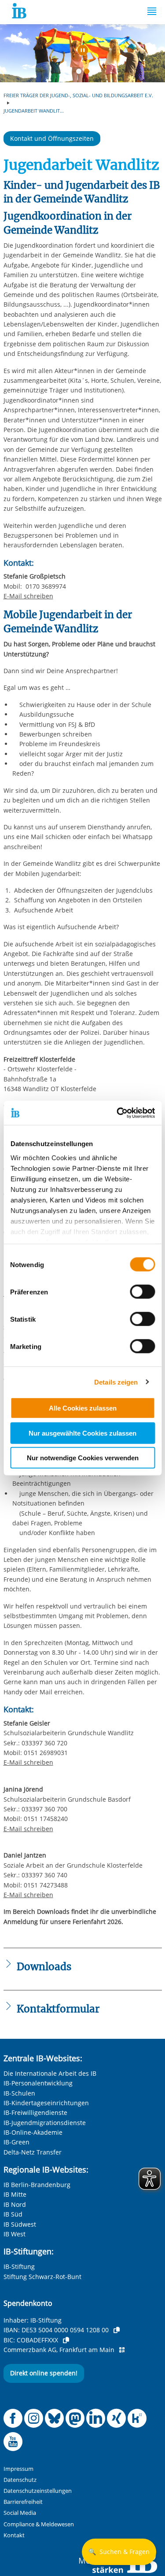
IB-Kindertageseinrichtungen (46, 2103)
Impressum (18, 2469)
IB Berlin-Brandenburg (37, 2185)
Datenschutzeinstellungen (38, 2491)
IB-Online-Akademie (33, 2132)
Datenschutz (20, 2480)
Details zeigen (116, 1382)
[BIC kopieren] (66, 2340)
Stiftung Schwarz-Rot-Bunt (42, 2277)
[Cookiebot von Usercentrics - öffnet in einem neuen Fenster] (117, 1113)
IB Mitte (15, 2194)
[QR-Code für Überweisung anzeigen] (122, 2350)
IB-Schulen (19, 2093)
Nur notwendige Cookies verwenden (83, 1458)
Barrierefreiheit (23, 2502)
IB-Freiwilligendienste (35, 2112)
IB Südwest (20, 2224)
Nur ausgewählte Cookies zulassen (82, 1433)
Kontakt (14, 2535)
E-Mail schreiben (28, 596)
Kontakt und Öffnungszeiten (52, 138)
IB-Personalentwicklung (38, 2083)
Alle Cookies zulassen (83, 1408)
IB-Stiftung (19, 2266)
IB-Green (16, 2142)
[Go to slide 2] (88, 73)
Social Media (20, 2513)
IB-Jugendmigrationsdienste (45, 2123)
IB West (15, 2234)
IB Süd (13, 2214)
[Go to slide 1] (81, 73)
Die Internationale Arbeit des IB (50, 2073)
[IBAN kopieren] (117, 2330)
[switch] (142, 1292)
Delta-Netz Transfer (33, 2152)
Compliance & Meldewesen (39, 2524)
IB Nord (15, 2204)
